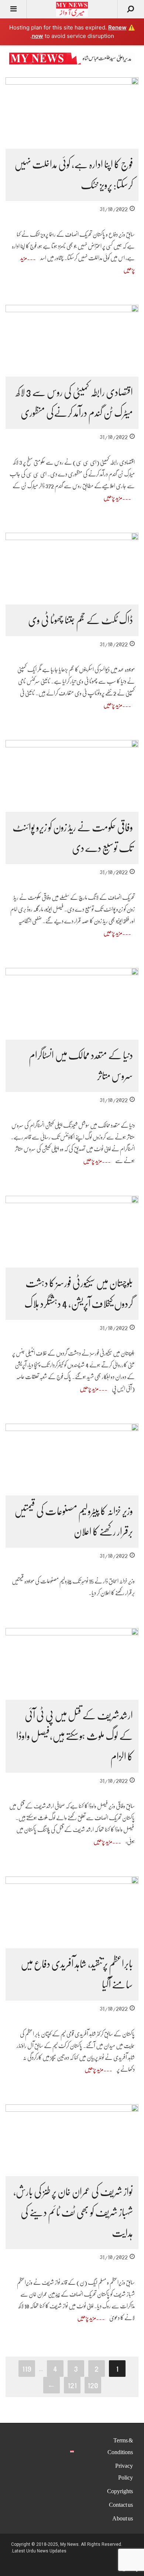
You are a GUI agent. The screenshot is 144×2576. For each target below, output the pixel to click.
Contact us (121, 2505)
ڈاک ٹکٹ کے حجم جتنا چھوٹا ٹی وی (80, 620)
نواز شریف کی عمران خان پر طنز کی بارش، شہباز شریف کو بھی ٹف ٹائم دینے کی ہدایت (73, 2213)
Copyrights (120, 2491)
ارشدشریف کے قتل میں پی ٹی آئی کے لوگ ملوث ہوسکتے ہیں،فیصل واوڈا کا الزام (75, 1736)
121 (72, 2385)
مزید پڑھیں (113, 498)
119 (27, 2368)
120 (93, 2385)
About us (123, 2519)
